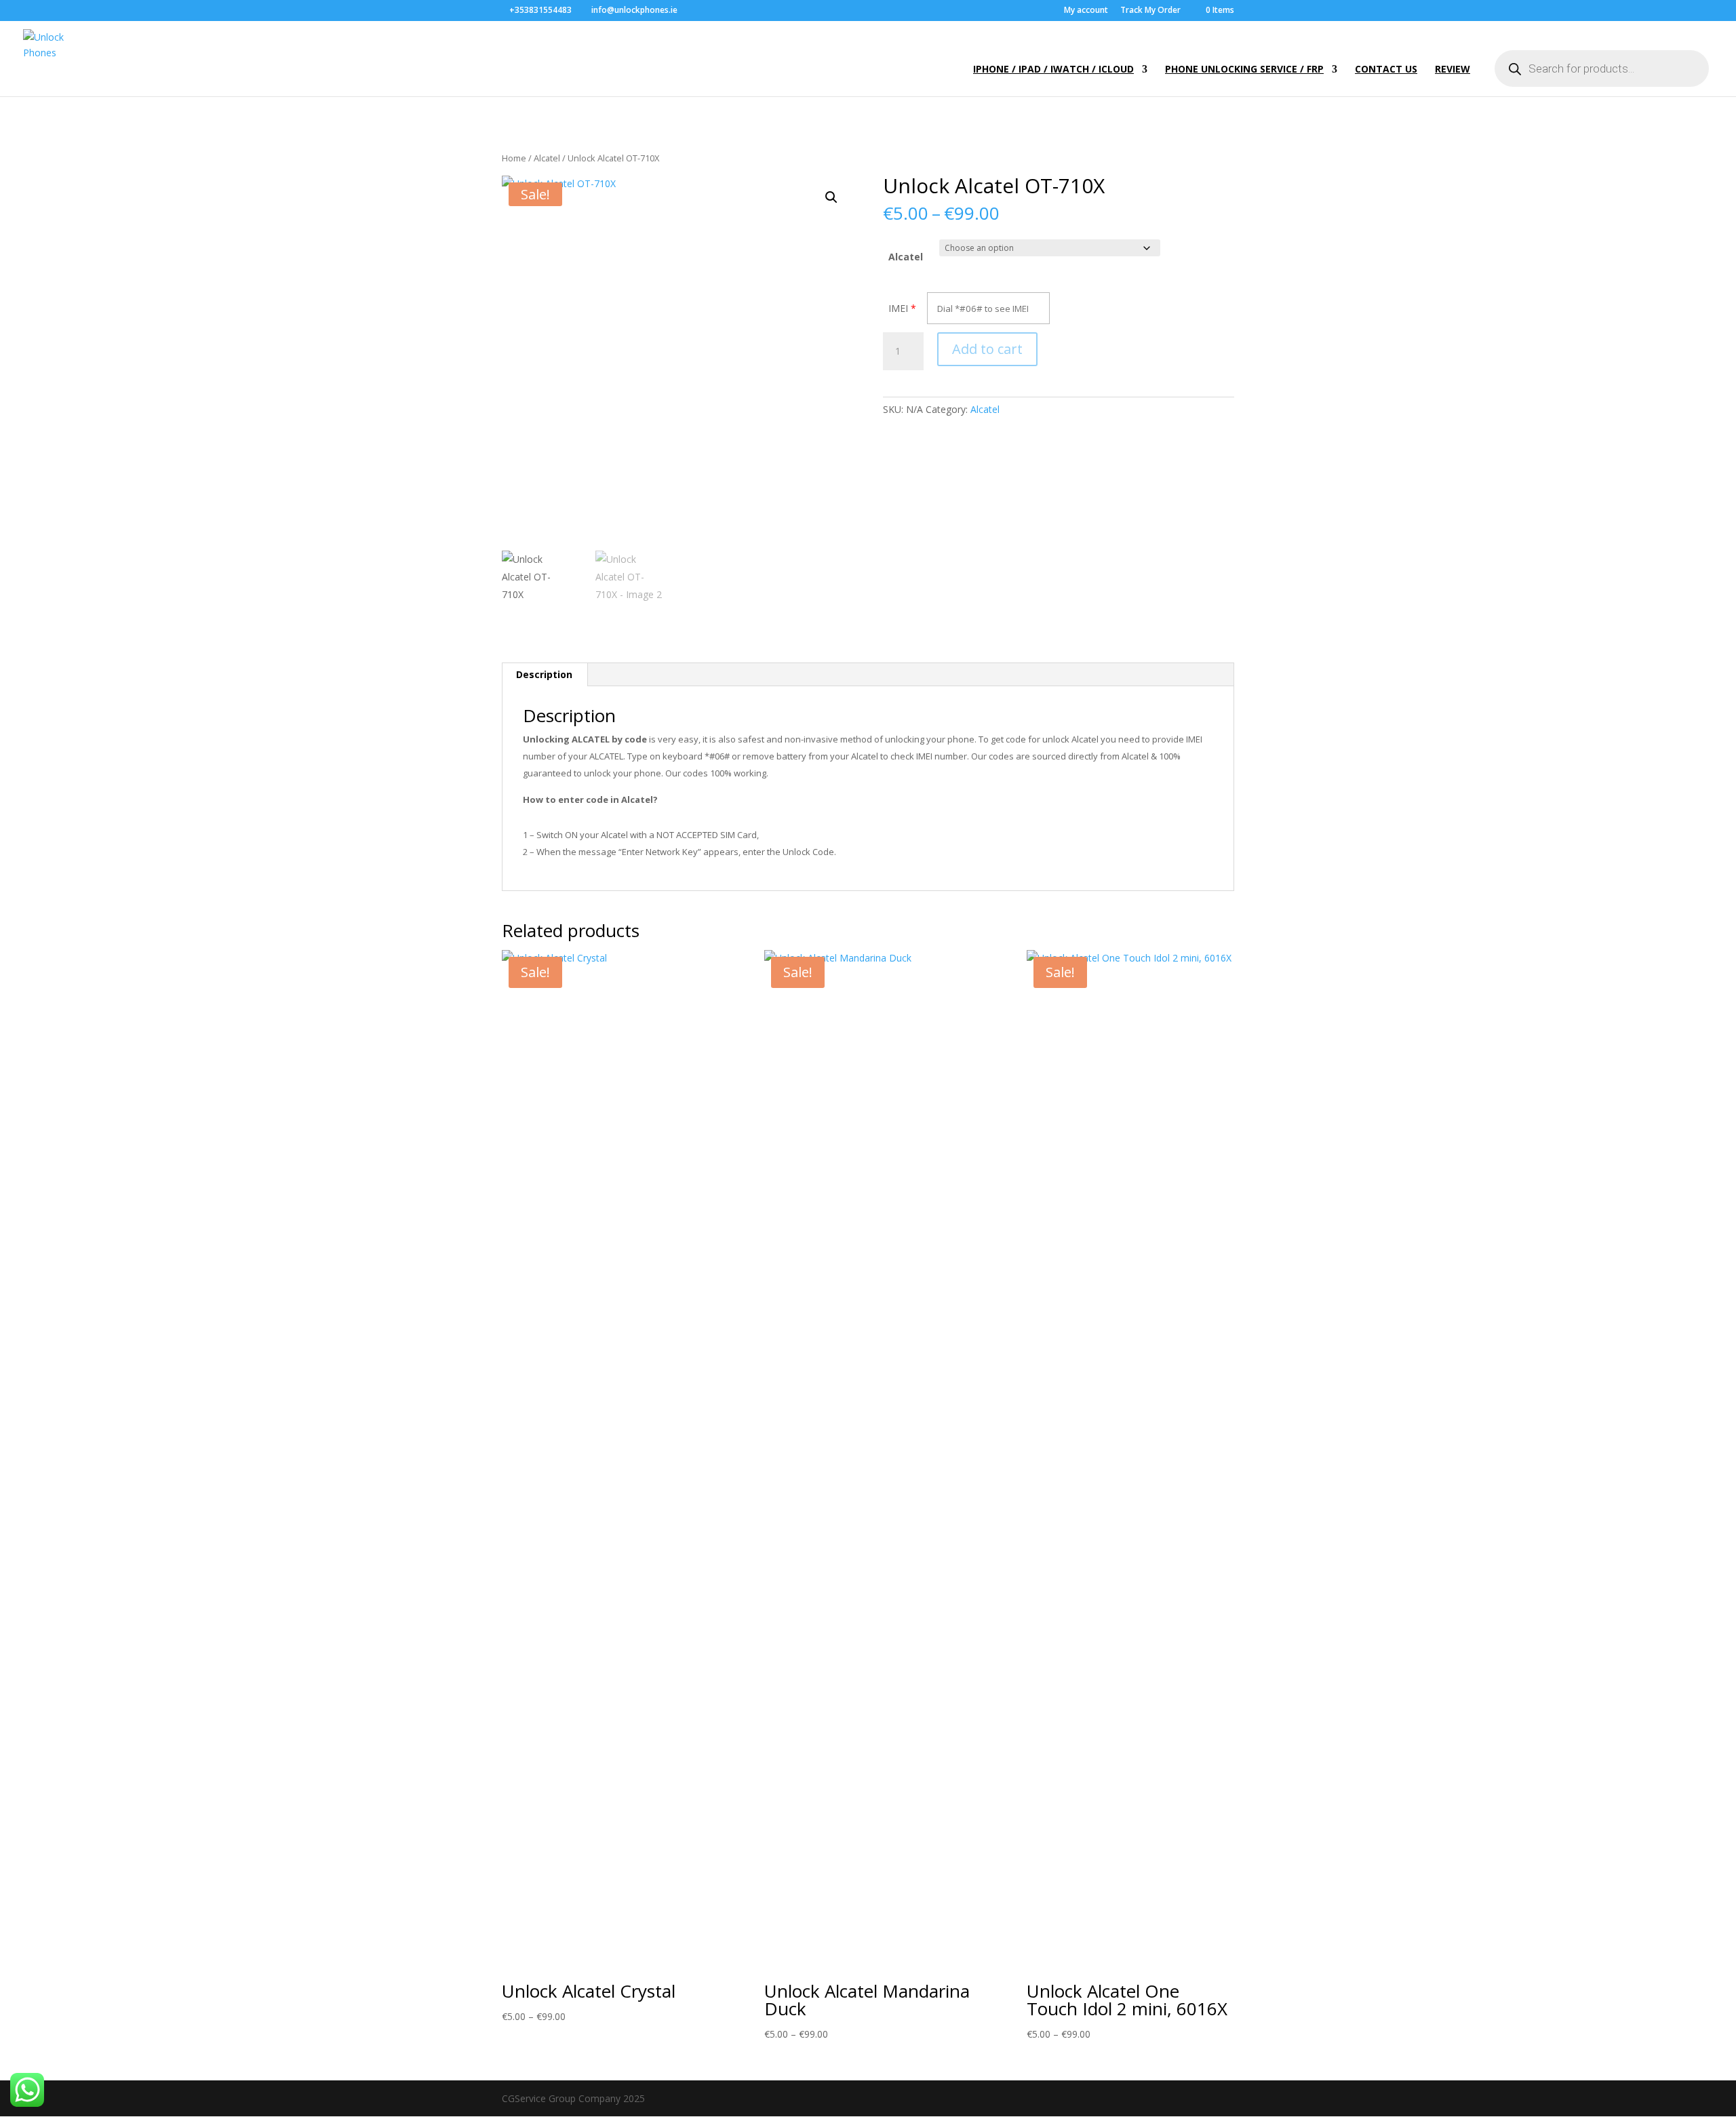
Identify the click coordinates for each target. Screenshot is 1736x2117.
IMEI (898, 308)
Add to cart (987, 349)
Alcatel (547, 158)
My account (1086, 11)
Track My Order (1150, 11)
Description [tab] (544, 674)
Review (1453, 70)
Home (514, 158)
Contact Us (1386, 70)
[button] (831, 197)
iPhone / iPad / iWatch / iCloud (1053, 70)
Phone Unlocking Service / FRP (1244, 70)
